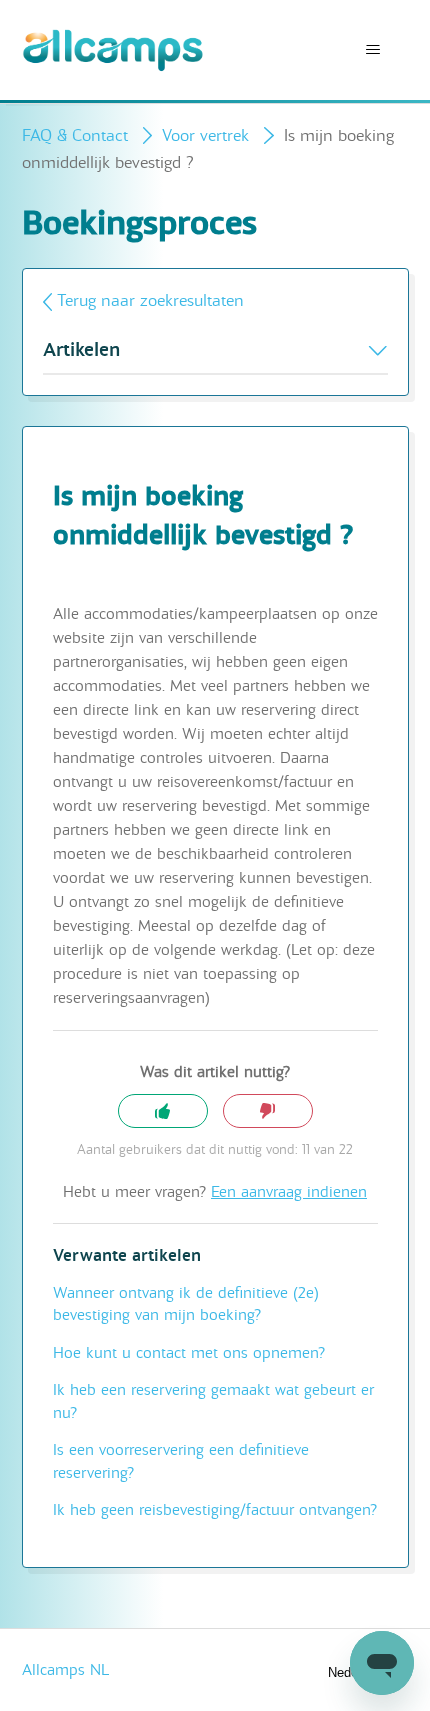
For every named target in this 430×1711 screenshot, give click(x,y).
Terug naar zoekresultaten (150, 300)
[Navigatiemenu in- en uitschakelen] (373, 50)
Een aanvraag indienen (289, 1192)
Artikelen (81, 350)
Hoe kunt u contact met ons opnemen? (189, 1353)
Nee (268, 1111)
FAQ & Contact (75, 135)
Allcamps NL (65, 1670)
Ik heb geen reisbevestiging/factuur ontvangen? (215, 1510)
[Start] (113, 50)
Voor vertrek (205, 135)
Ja (163, 1111)
